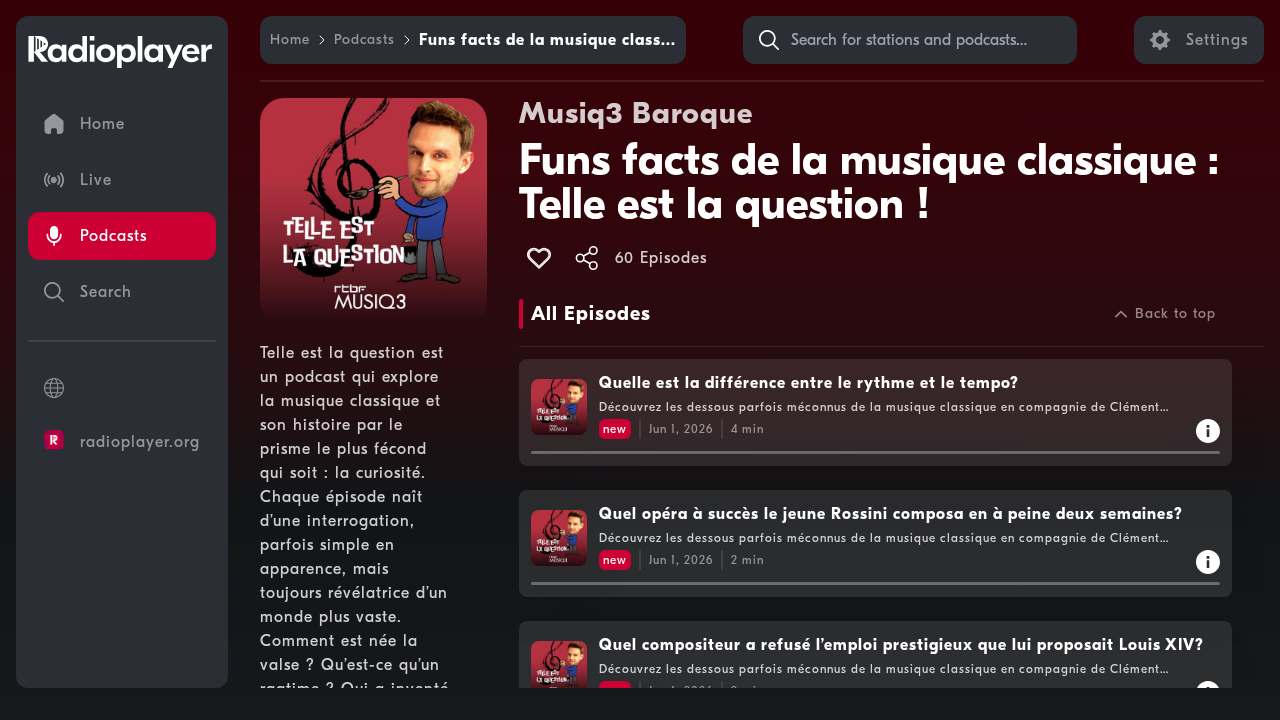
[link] (290, 40)
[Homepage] (120, 52)
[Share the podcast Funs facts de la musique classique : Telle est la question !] (587, 258)
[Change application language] (122, 388)
